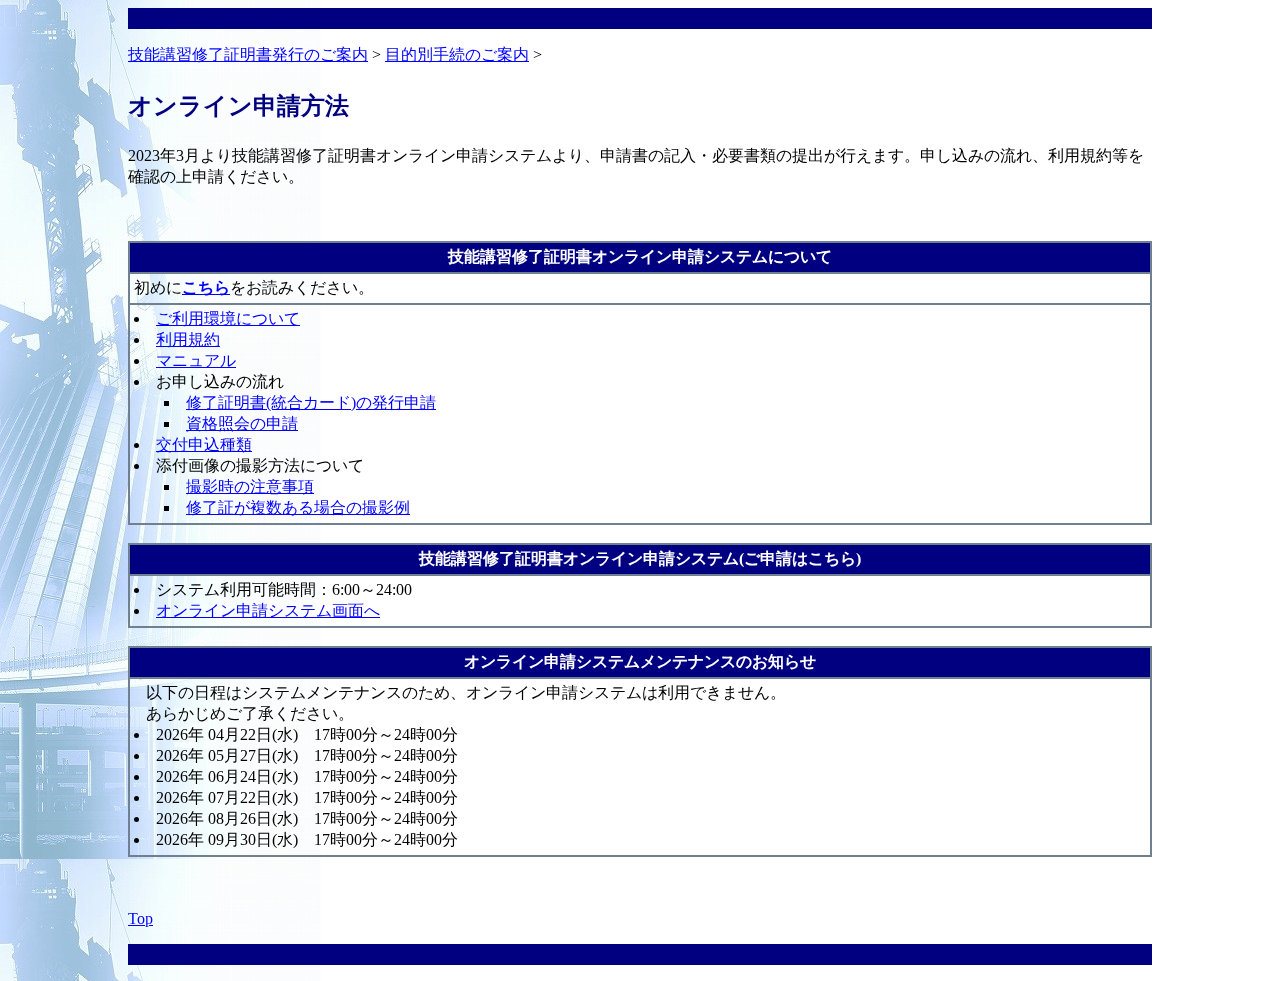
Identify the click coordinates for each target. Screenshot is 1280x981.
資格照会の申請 (242, 423)
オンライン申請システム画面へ (268, 610)
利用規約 (188, 339)
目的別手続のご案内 (457, 54)
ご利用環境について (228, 318)
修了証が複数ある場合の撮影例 (298, 507)
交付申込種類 (204, 444)
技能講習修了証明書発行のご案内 (248, 54)
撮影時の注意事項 (250, 486)
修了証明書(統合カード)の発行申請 (311, 402)
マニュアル (196, 360)
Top (140, 918)
